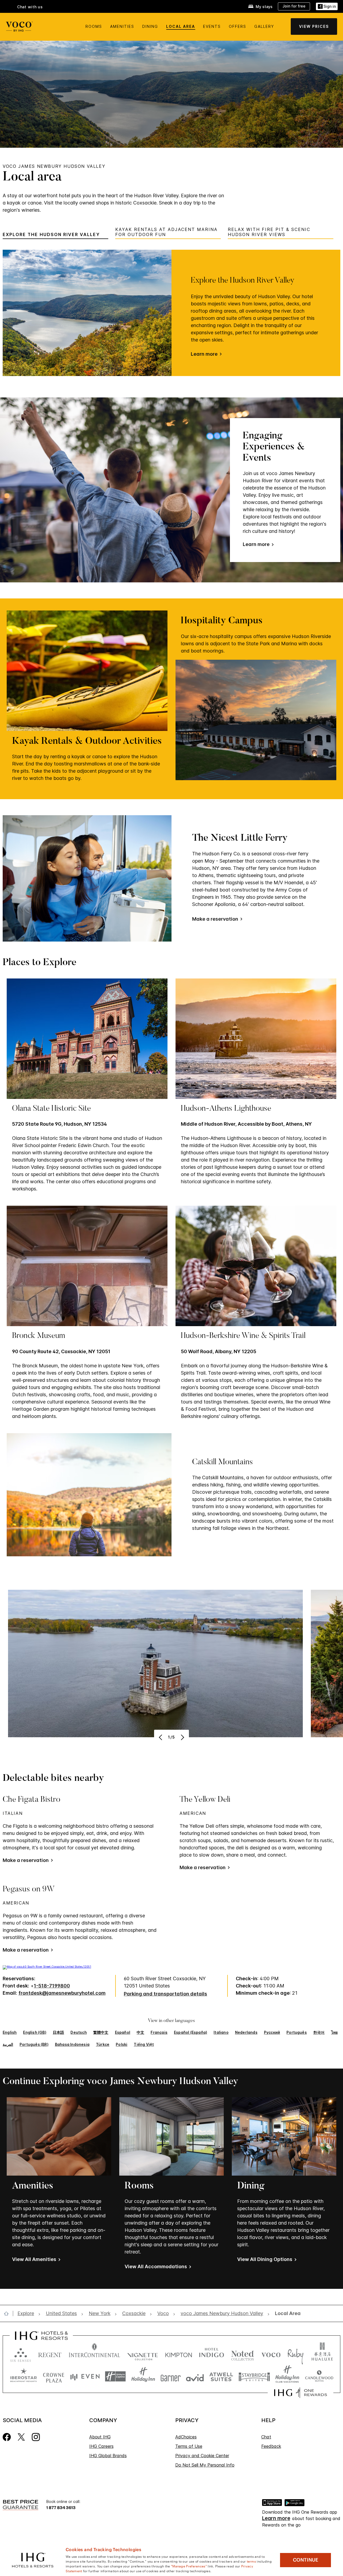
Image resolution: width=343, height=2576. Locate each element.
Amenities (122, 26)
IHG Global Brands (108, 2456)
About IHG (100, 2437)
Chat (266, 2437)
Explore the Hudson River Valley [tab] (51, 235)
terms (251, 2561)
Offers (238, 26)
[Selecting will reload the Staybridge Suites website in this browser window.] (254, 2376)
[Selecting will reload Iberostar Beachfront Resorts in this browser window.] (24, 2376)
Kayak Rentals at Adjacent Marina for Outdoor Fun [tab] (166, 232)
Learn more (204, 354)
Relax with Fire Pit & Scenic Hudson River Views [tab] (269, 232)
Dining (150, 26)
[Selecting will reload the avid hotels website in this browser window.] (195, 2376)
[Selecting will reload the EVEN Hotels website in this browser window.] (85, 2376)
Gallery (264, 26)
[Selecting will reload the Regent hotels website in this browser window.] (50, 2354)
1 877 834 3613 (61, 2507)
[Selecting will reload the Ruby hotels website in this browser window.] (295, 2354)
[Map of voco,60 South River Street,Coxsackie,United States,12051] (47, 1967)
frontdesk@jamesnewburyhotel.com (62, 1993)
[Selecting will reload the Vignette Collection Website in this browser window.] (143, 2354)
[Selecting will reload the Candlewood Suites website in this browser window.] (319, 2376)
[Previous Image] (161, 1737)
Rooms (94, 26)
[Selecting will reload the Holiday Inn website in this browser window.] (143, 2376)
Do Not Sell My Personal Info (205, 2465)
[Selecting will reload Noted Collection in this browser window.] (243, 2354)
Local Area (181, 26)
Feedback (271, 2446)
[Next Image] (182, 1737)
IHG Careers (101, 2446)
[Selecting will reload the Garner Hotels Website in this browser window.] (171, 2376)
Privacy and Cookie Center (202, 2456)
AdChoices (186, 2437)
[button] (327, 7)
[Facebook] (7, 2437)
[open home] (8, 2313)
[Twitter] (21, 2437)
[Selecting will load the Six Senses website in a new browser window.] (21, 2354)
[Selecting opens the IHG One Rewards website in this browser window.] (301, 2393)
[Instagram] (36, 2437)
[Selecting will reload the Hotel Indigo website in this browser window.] (212, 2354)
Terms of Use (189, 2446)
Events (212, 26)
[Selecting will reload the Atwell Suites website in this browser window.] (221, 2376)
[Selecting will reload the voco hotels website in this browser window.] (271, 2354)
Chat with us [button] (30, 7)
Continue (306, 2560)
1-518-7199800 (52, 1986)
